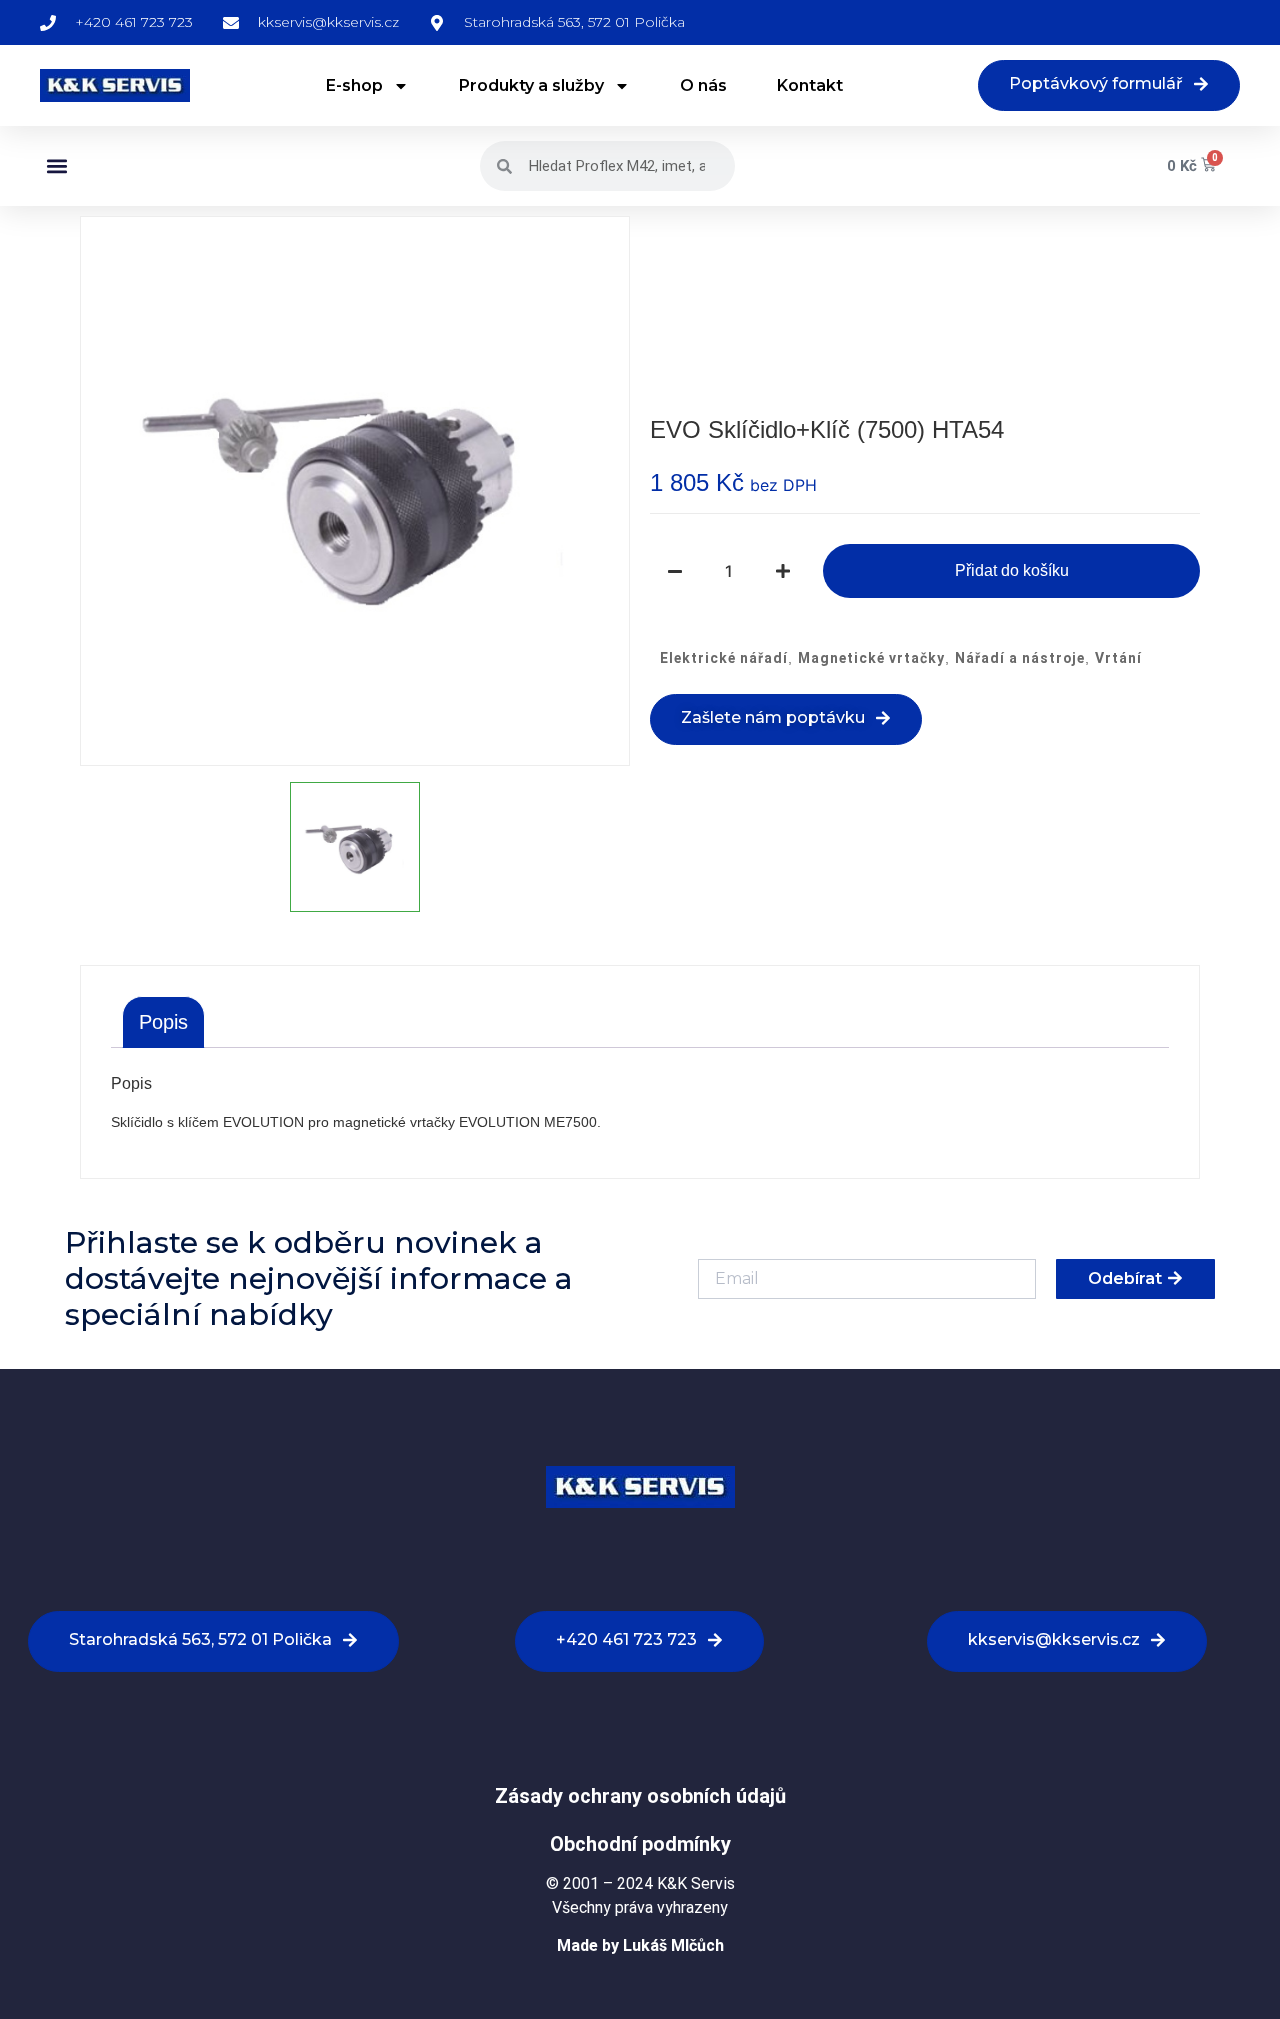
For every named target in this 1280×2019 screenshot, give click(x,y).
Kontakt (810, 85)
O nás (703, 85)
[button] (56, 166)
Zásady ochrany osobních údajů (640, 1796)
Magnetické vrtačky (871, 658)
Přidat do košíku (1012, 570)
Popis (163, 1022)
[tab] (163, 1022)
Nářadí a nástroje (1020, 658)
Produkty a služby (531, 85)
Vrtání (1118, 658)
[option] (355, 491)
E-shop (354, 85)
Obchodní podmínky (640, 1844)
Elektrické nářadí (724, 658)
